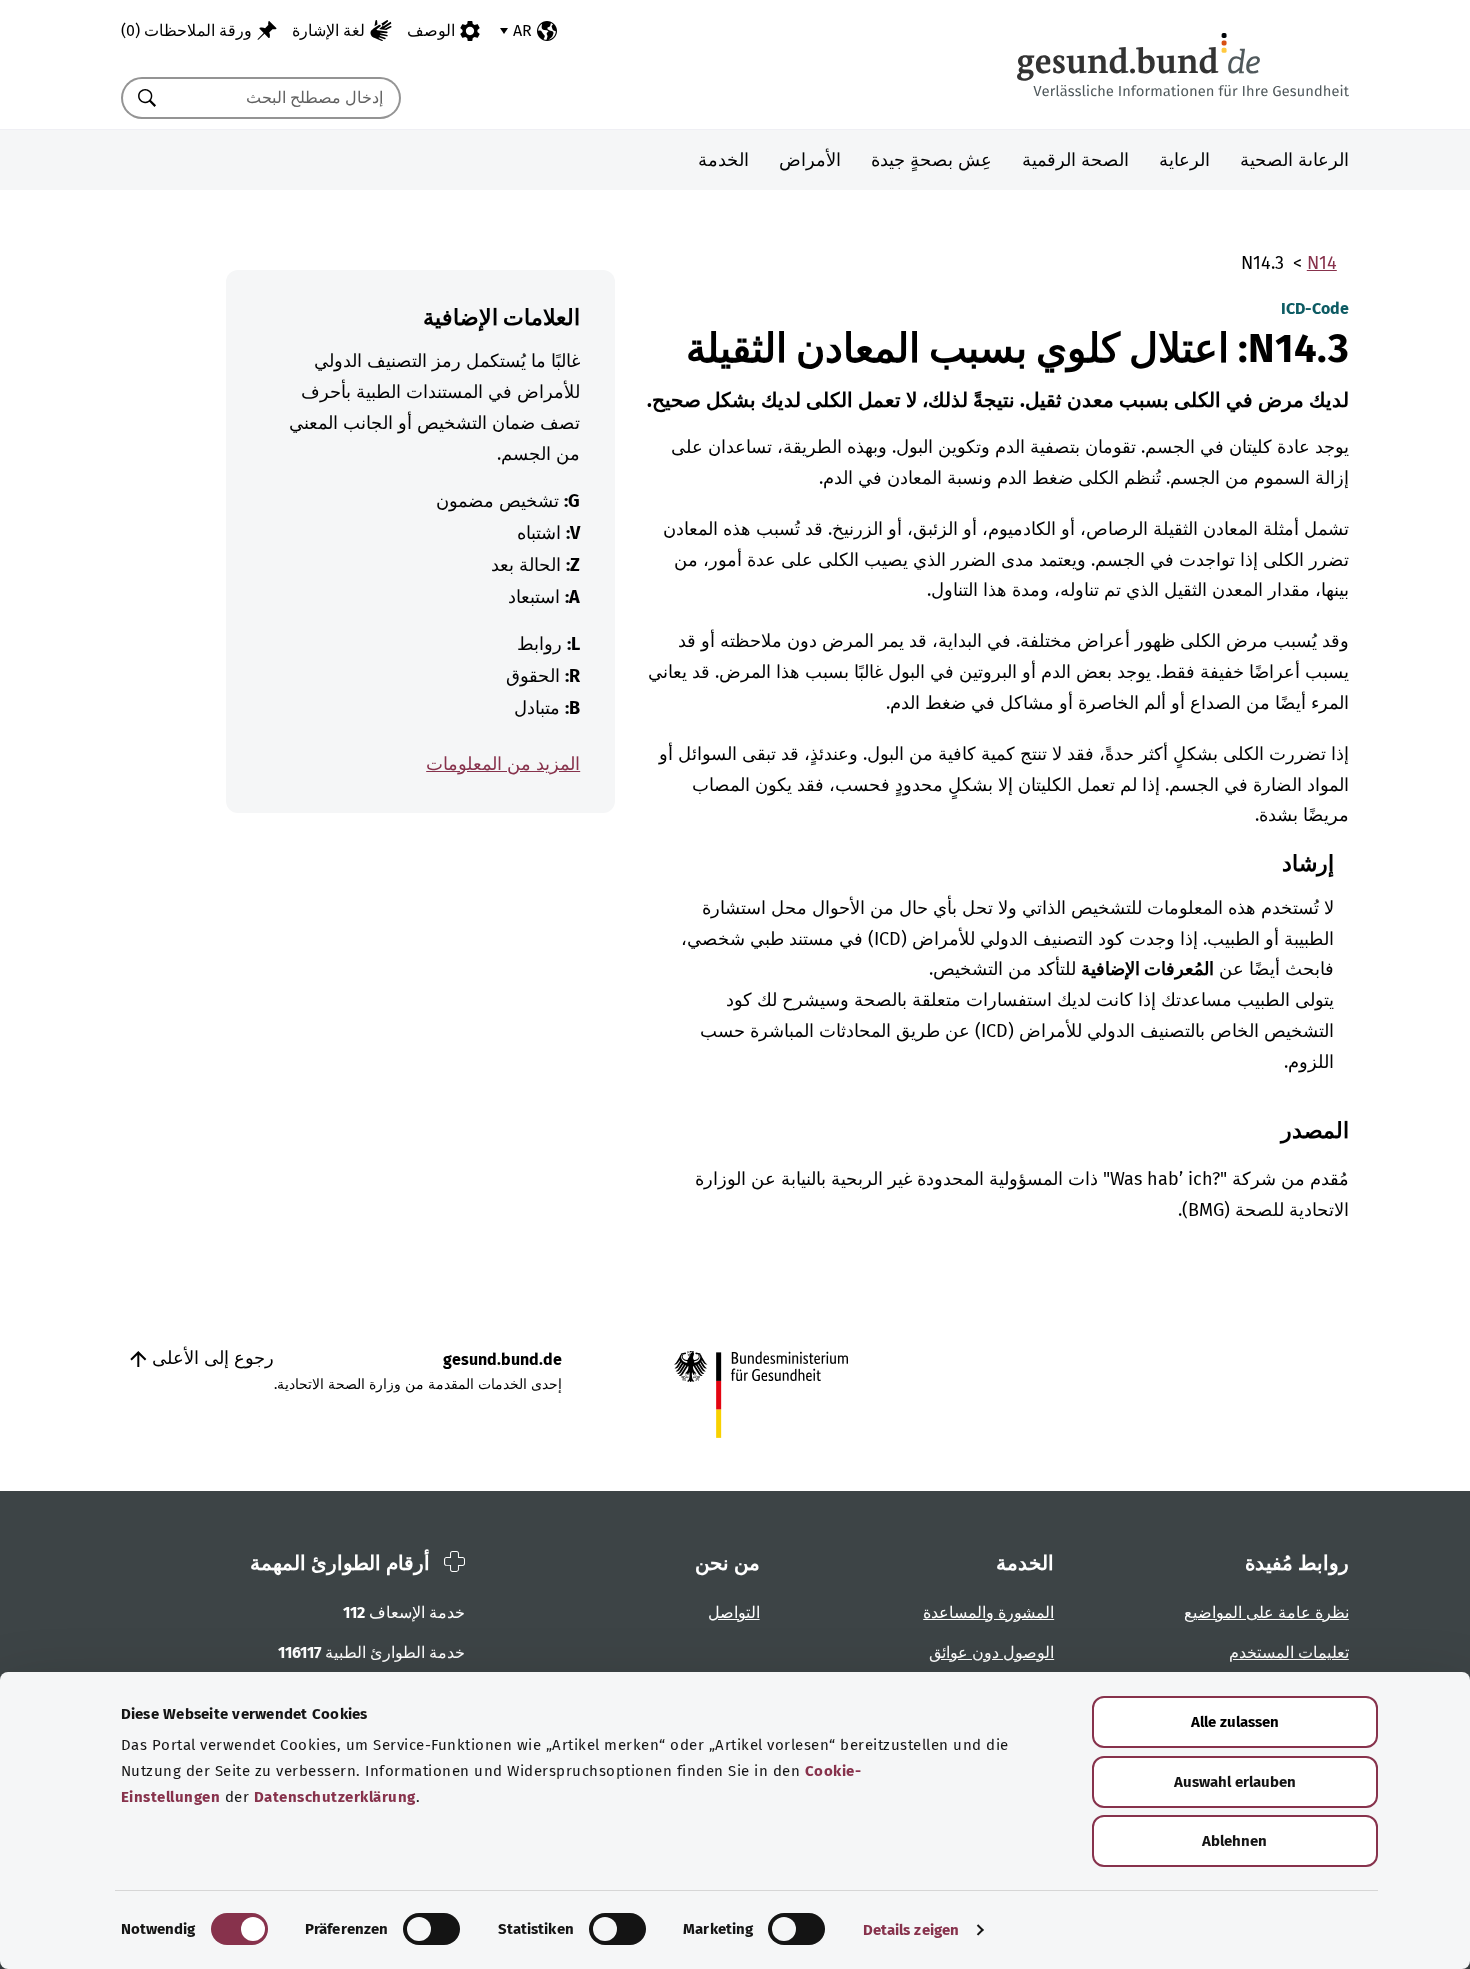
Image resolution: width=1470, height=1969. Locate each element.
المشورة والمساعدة (988, 1612)
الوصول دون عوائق (991, 1652)
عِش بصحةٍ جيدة (931, 160)
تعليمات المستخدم (1289, 1652)
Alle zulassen (1235, 1722)
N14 (1322, 263)
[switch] (431, 1929)
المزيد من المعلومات (503, 764)
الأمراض (810, 160)
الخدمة (723, 160)
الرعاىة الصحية (1294, 160)
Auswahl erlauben (1235, 1782)
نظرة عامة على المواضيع (1266, 1612)
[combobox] (286, 98)
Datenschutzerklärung (335, 1797)
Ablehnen (1234, 1841)
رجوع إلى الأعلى (210, 1358)
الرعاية (1184, 160)
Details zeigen (911, 1930)
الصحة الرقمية (1075, 160)
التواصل (734, 1612)
